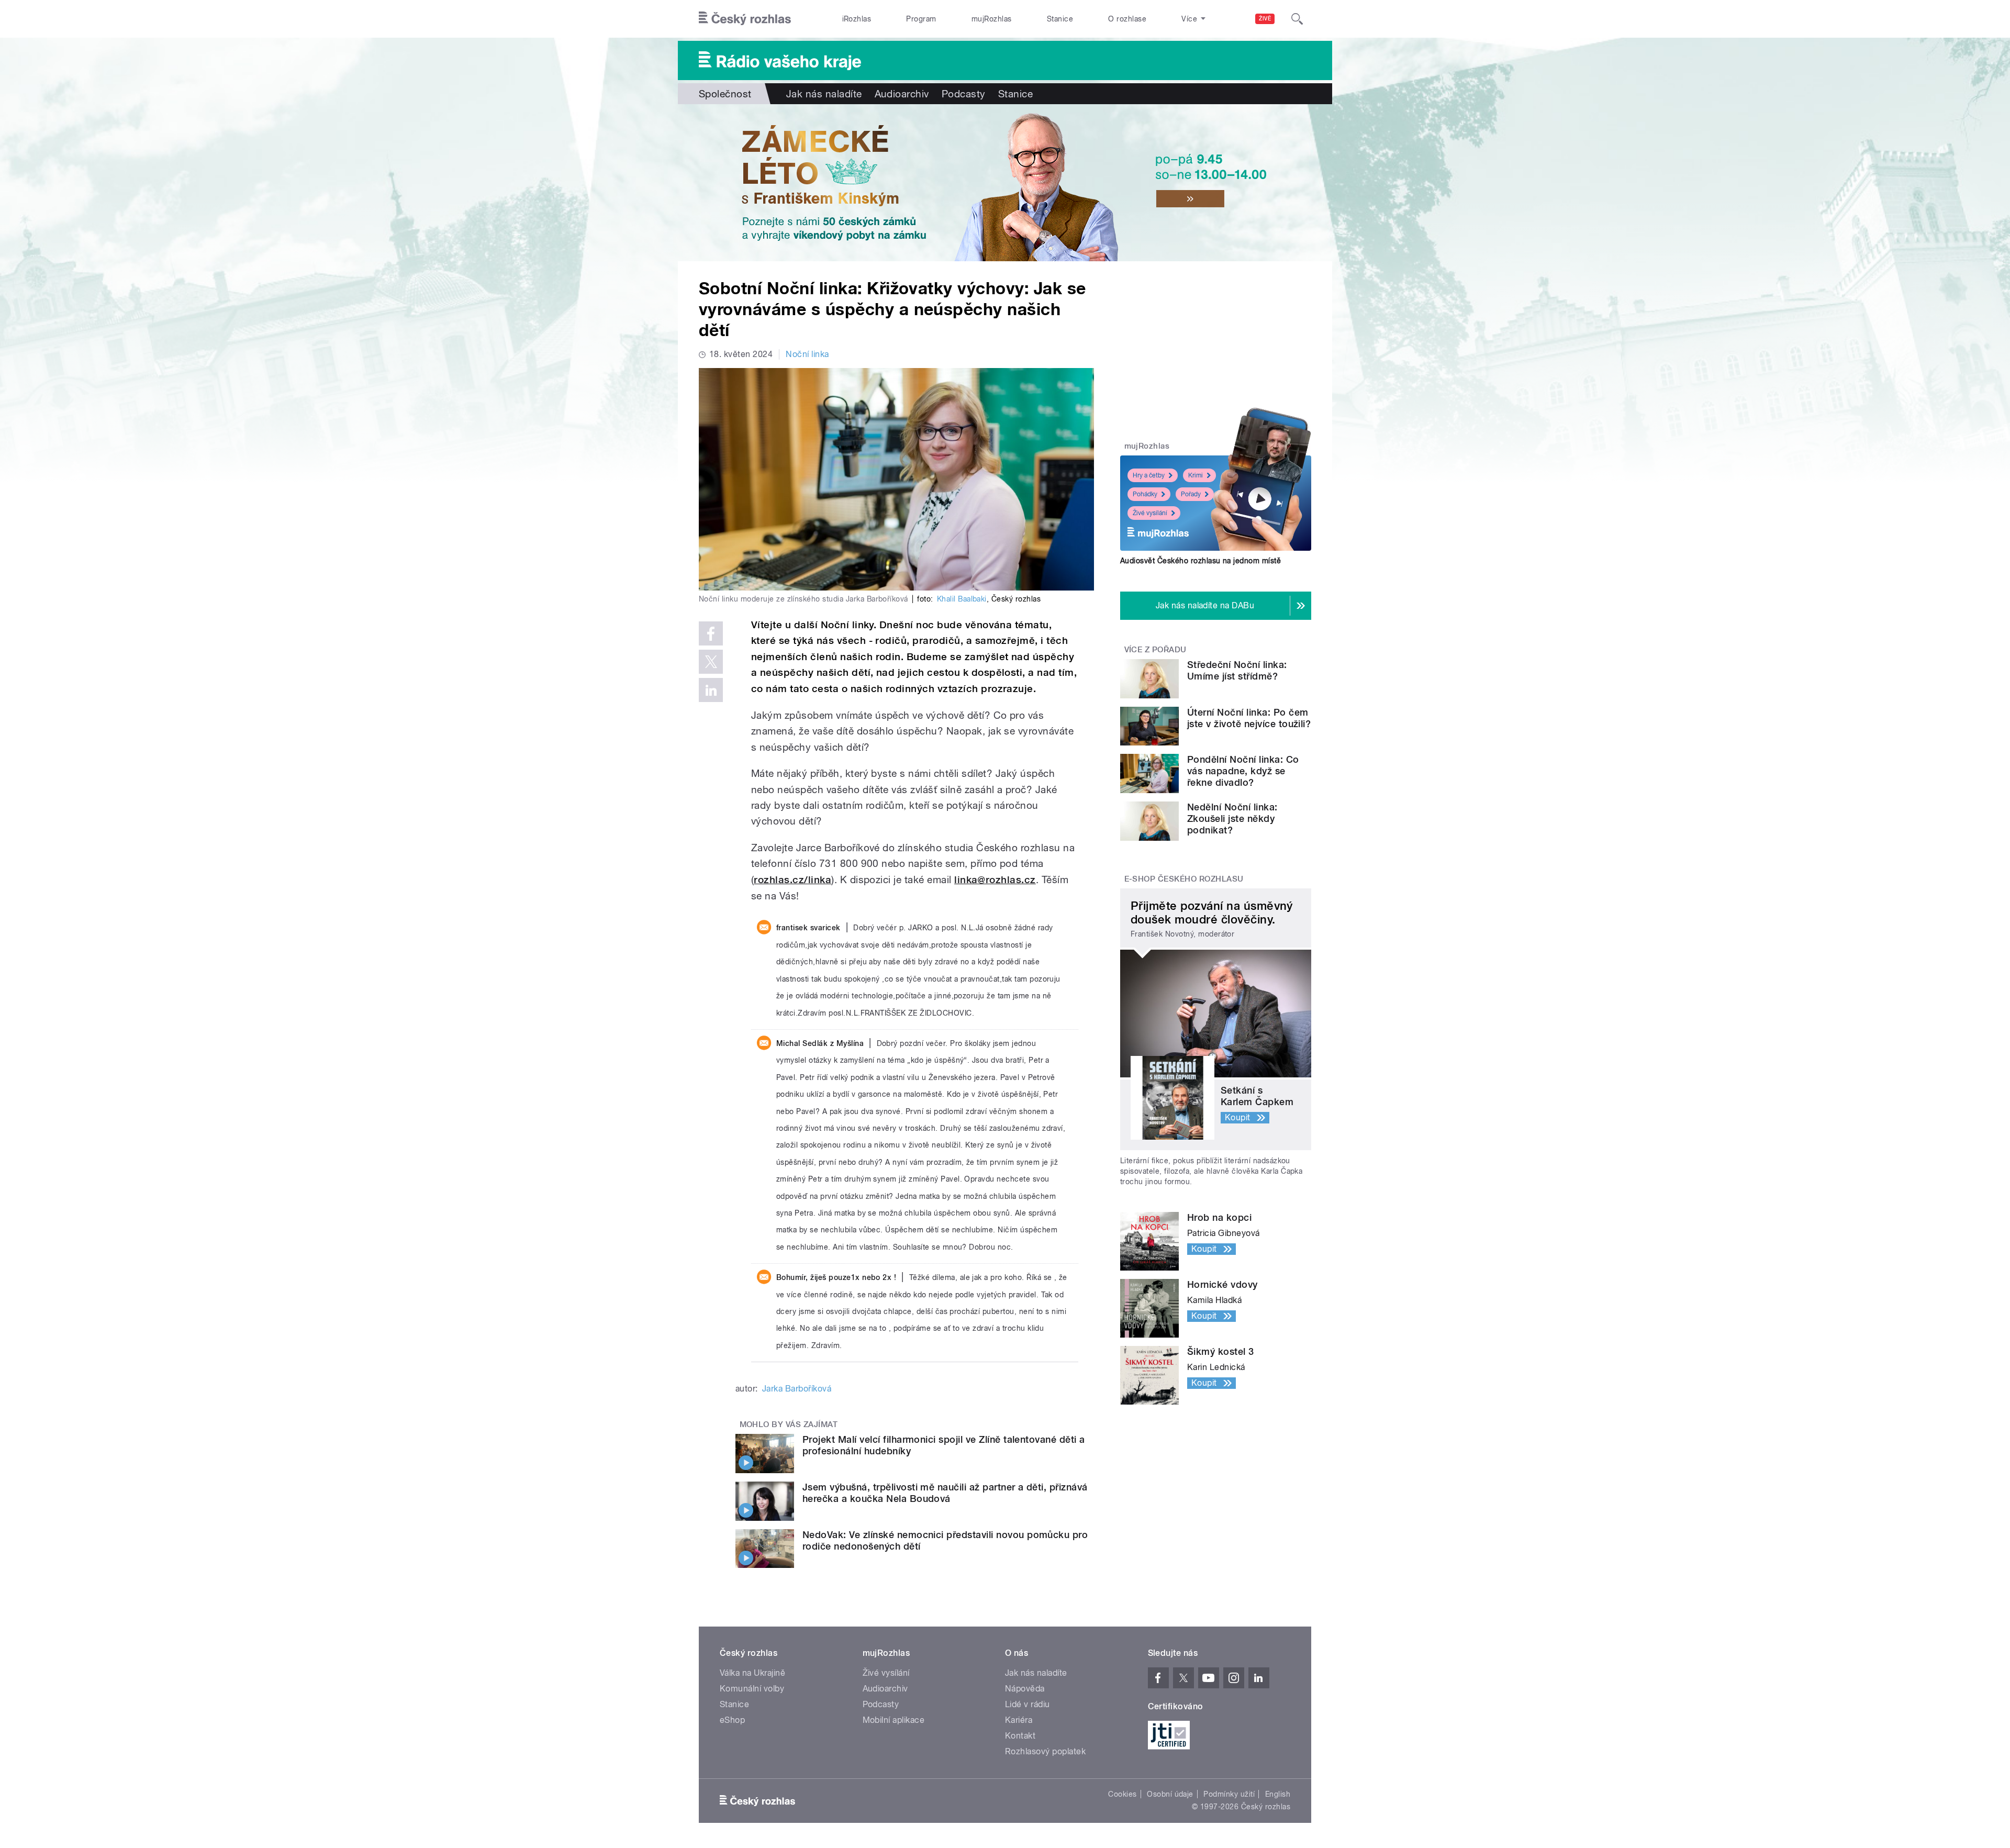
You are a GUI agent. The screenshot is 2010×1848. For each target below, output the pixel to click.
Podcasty (964, 94)
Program (921, 19)
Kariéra (1019, 1720)
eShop (732, 1720)
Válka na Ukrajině (752, 1673)
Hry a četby (1149, 475)
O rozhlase (1127, 19)
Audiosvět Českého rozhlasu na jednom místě (1201, 561)
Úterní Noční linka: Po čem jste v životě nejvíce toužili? (1249, 718)
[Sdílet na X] (711, 662)
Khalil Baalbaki (962, 599)
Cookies (1122, 1794)
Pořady (1191, 494)
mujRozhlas (992, 19)
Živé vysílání (1150, 513)
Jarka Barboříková (797, 1389)
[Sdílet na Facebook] (711, 633)
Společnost (725, 94)
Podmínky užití (1229, 1794)
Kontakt (1020, 1736)
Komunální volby (752, 1689)
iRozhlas (857, 19)
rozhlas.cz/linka (792, 880)
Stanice (1060, 19)
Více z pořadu (1155, 650)
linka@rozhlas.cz (995, 880)
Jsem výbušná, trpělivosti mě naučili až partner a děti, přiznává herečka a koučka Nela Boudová (945, 1493)
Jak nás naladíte (824, 94)
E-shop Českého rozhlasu (1184, 879)
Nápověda (1025, 1689)
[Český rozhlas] (745, 19)
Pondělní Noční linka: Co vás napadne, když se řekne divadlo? (1243, 771)
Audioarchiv (902, 94)
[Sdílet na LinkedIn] (711, 690)
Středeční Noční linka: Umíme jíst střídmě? (1237, 670)
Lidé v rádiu (1028, 1704)
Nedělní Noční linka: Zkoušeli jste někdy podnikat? (1232, 819)
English (1278, 1794)
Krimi (1196, 475)
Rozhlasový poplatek (1045, 1751)
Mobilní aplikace (894, 1720)
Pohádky (1145, 494)
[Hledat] (1297, 19)
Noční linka (807, 354)
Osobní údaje (1170, 1794)
